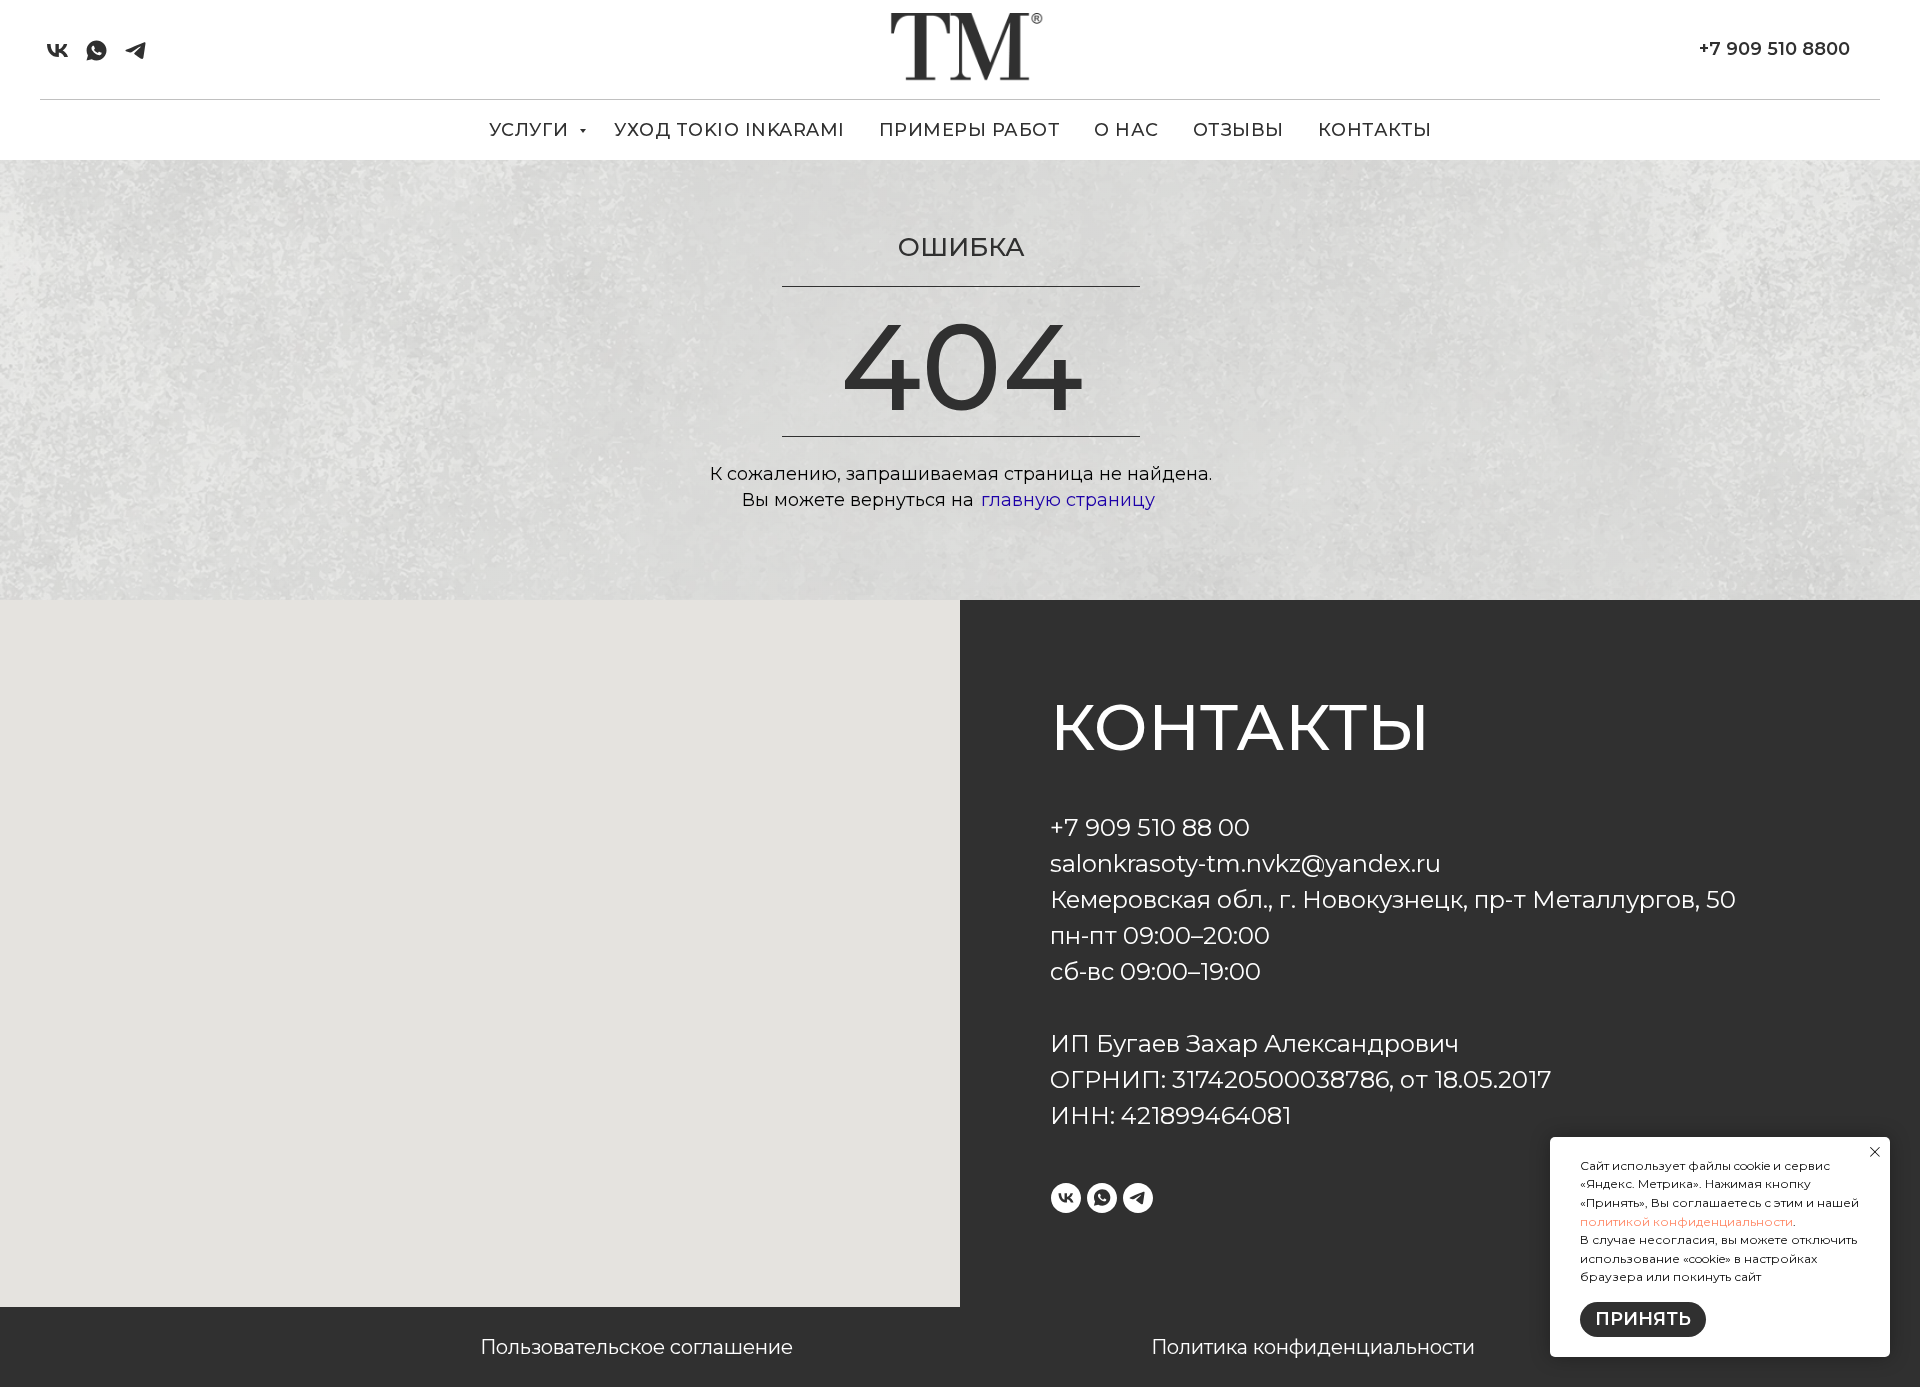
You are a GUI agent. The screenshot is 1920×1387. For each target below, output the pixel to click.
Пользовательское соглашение (636, 1347)
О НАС (1126, 130)
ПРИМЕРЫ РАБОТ (970, 130)
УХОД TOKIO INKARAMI (729, 130)
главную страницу (1068, 500)
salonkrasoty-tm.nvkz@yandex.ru (1245, 863)
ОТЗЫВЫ (1238, 130)
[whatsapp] (96, 50)
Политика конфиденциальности (1313, 1347)
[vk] (57, 50)
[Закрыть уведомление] (1875, 1152)
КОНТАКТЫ (1375, 130)
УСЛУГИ (532, 130)
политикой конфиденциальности (1686, 1221)
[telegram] (135, 50)
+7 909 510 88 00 (1150, 827)
